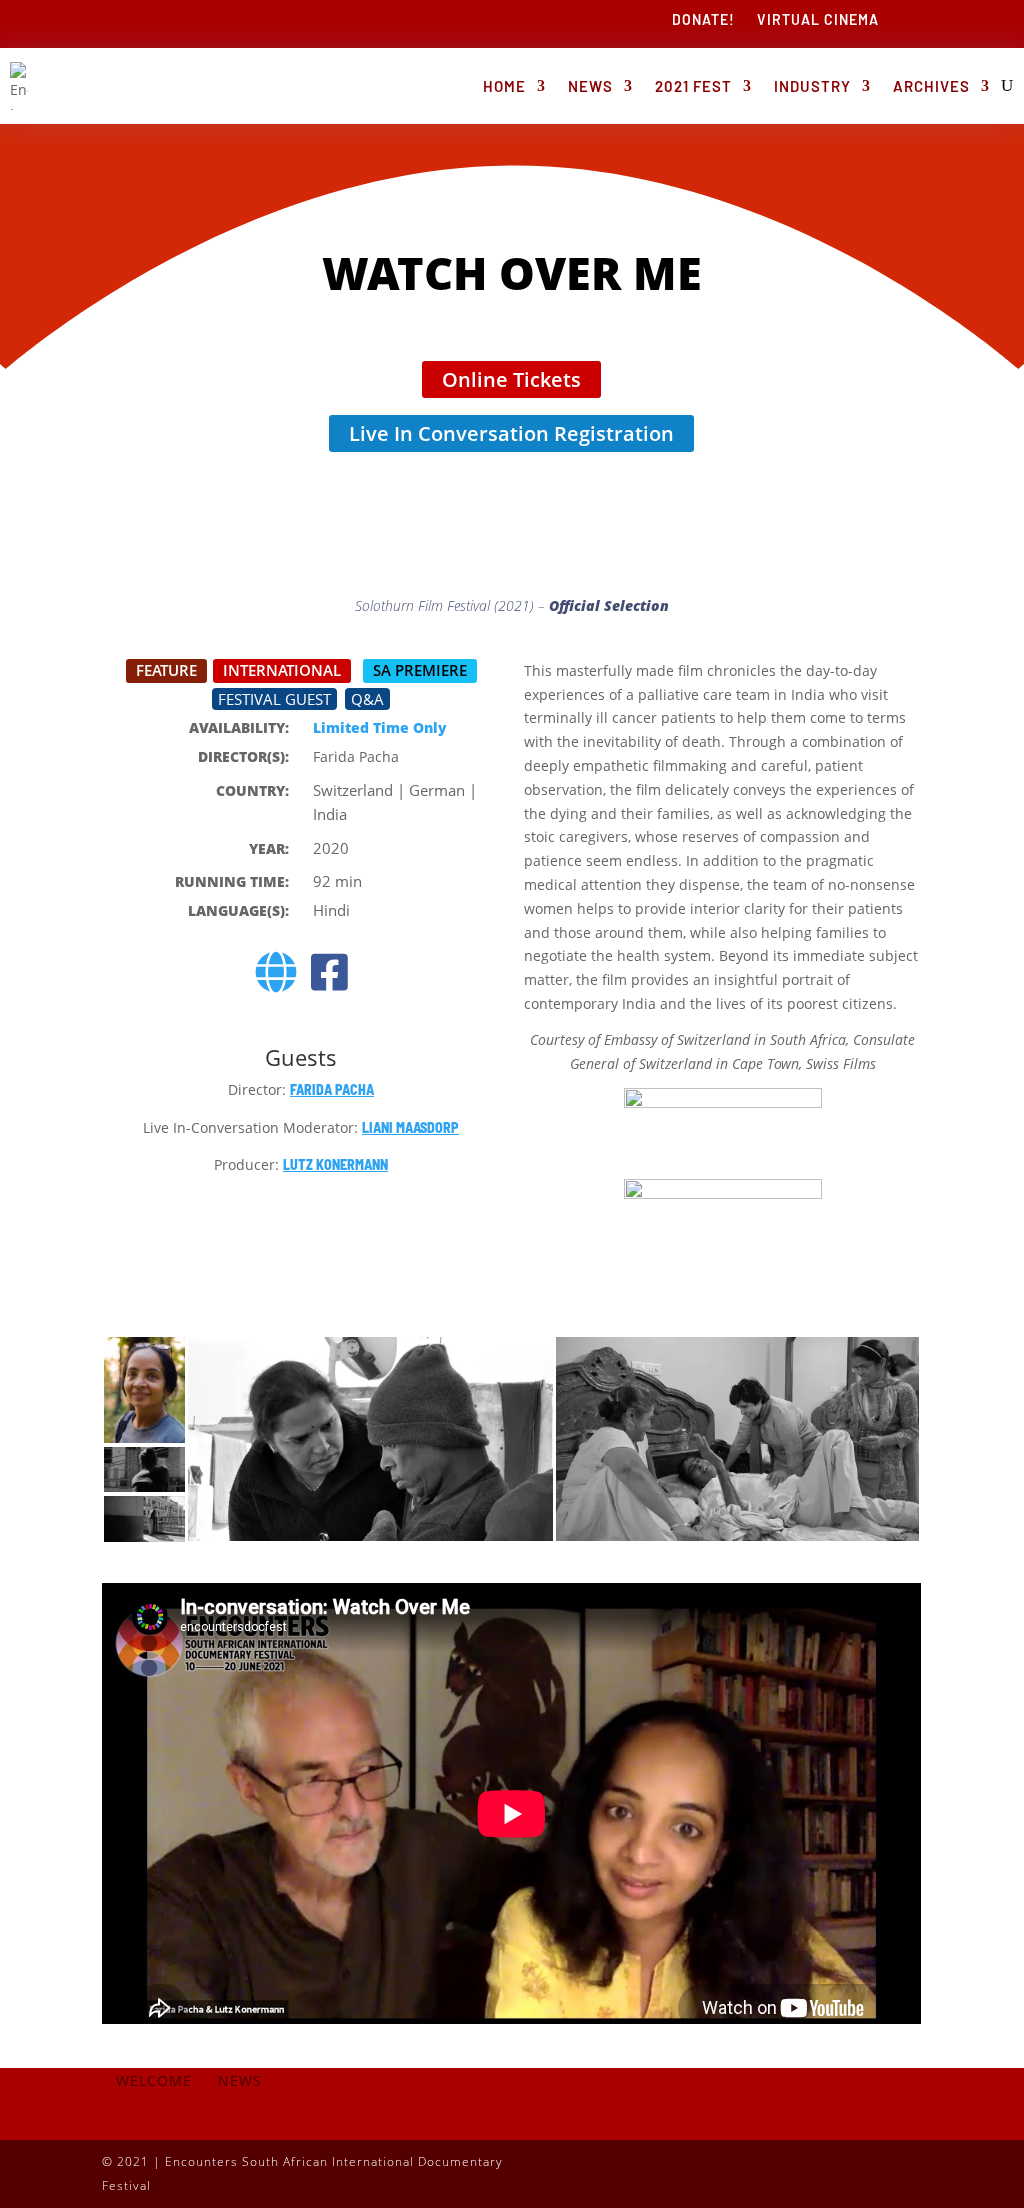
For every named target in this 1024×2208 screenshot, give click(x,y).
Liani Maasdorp (410, 1127)
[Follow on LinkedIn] (866, 2170)
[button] (144, 1390)
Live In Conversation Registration (511, 433)
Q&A (367, 699)
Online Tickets (511, 379)
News (590, 86)
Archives (931, 86)
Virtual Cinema (818, 20)
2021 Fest (693, 86)
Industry (812, 86)
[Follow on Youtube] (906, 2170)
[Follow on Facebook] (746, 2170)
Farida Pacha (332, 1089)
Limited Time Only (380, 727)
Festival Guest (274, 699)
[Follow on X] (786, 2170)
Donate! (703, 20)
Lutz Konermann (335, 1164)
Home (504, 86)
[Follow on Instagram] (826, 2170)
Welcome (154, 2082)
